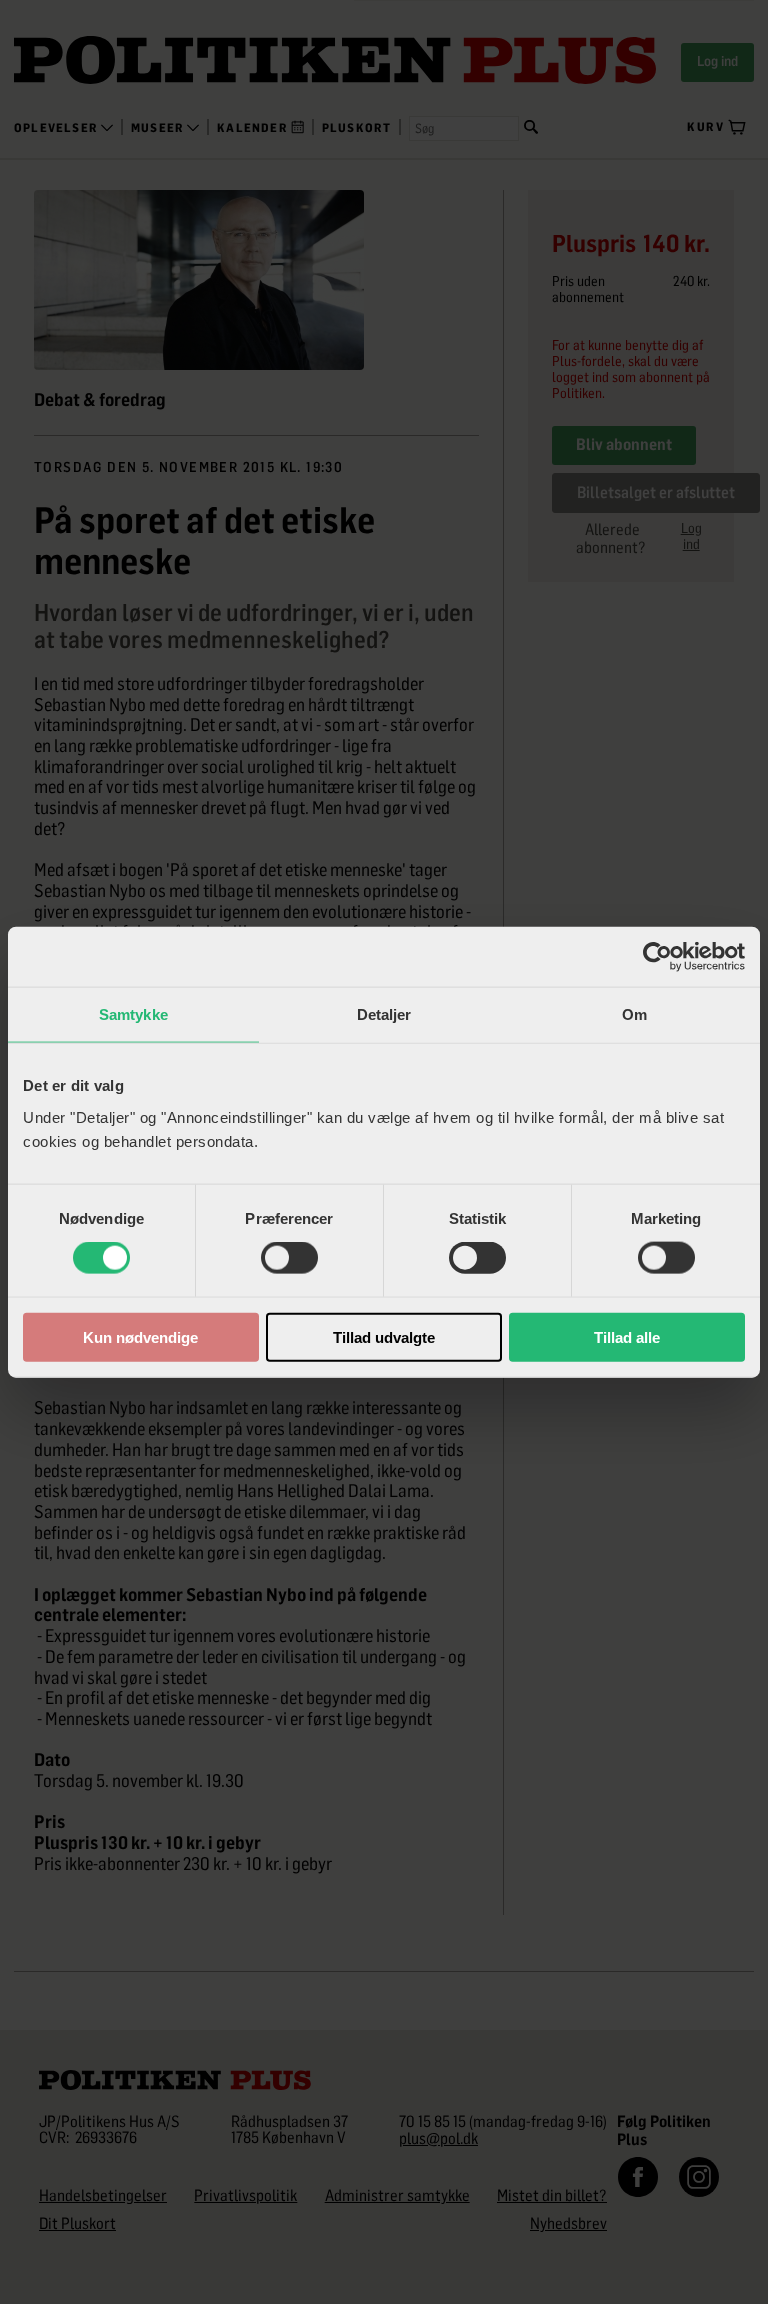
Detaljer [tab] (384, 1014)
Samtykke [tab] (133, 1014)
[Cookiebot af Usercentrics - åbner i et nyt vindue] (657, 957)
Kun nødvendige (140, 1336)
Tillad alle (627, 1336)
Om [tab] (634, 1014)
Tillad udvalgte (384, 1336)
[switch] (289, 1258)
